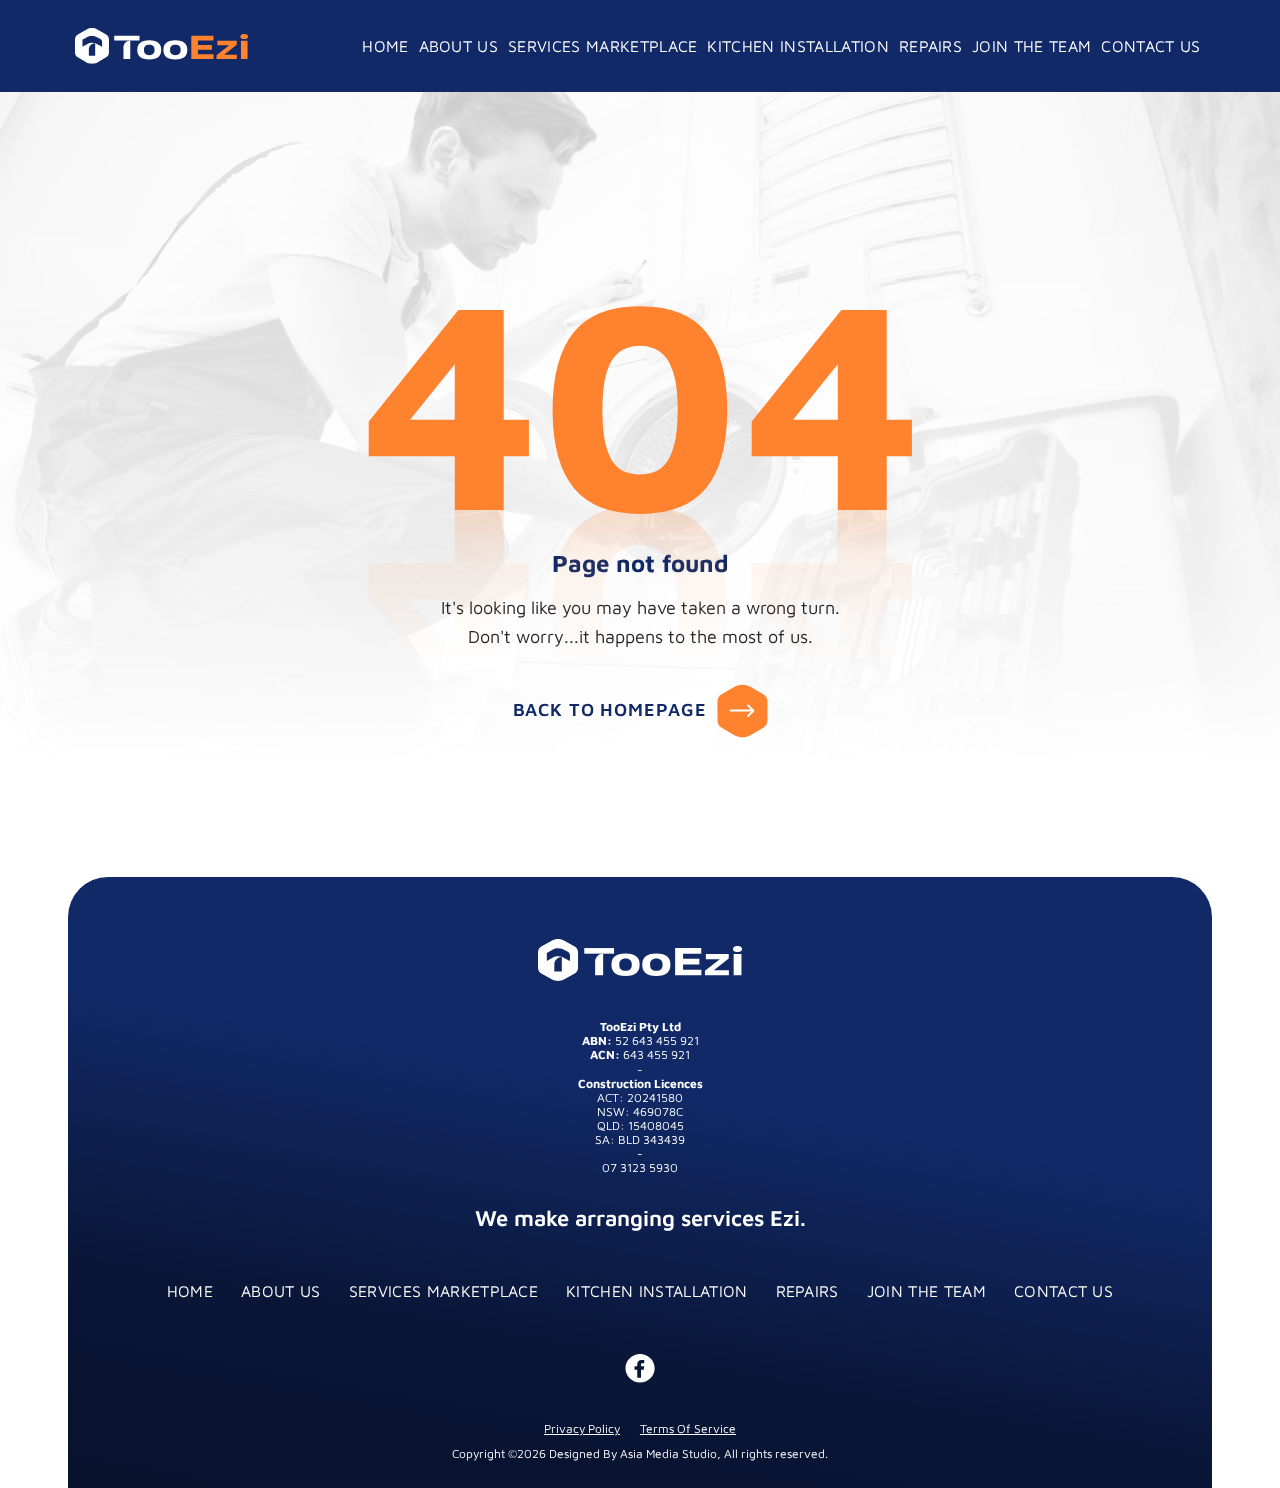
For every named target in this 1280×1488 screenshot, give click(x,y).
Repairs (807, 1291)
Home (190, 1291)
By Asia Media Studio (660, 1454)
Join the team (926, 1291)
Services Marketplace (443, 1291)
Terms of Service (688, 1430)
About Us (281, 1291)
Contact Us (1063, 1291)
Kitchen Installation (656, 1291)
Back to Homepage (610, 709)
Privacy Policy (582, 1430)
